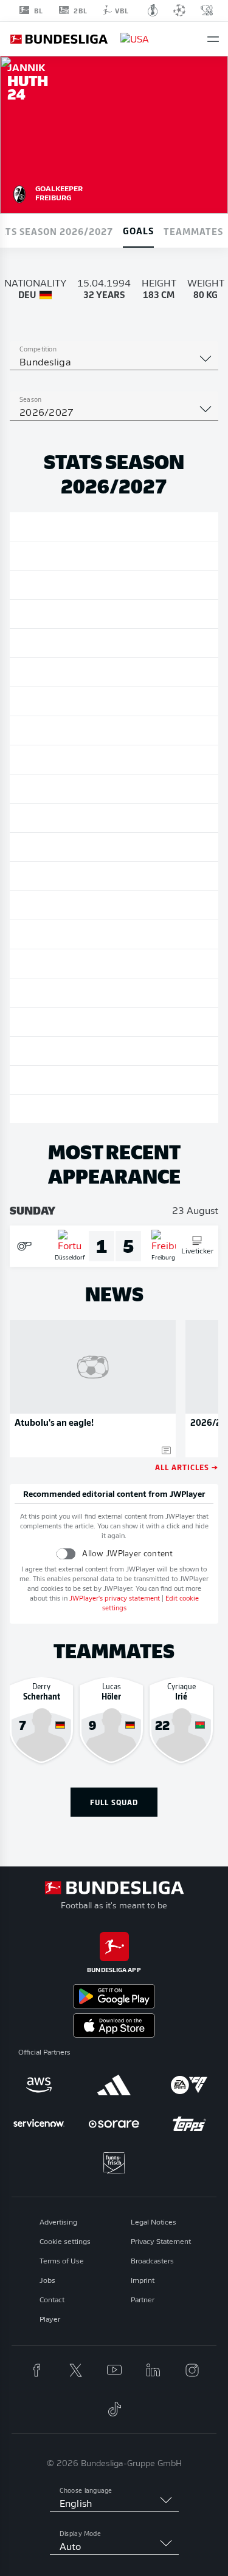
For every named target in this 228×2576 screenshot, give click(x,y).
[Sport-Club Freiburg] (19, 192)
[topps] (189, 2124)
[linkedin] (153, 2370)
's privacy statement (115, 1599)
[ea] (189, 2085)
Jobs (47, 2281)
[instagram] (192, 2370)
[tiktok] (114, 2409)
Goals (138, 230)
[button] (213, 39)
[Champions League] (179, 10)
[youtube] (114, 2370)
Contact (52, 2300)
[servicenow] (39, 2124)
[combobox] (114, 363)
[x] (75, 2370)
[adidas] (114, 2085)
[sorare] (114, 2124)
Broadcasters (152, 2262)
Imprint (143, 2281)
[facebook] (36, 2370)
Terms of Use (62, 2262)
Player (50, 2320)
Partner (143, 2300)
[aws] (39, 2085)
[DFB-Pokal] (153, 10)
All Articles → (187, 1467)
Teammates (193, 231)
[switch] (66, 1554)
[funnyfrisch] (114, 2163)
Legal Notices (154, 2223)
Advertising (58, 2223)
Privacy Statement (161, 2242)
